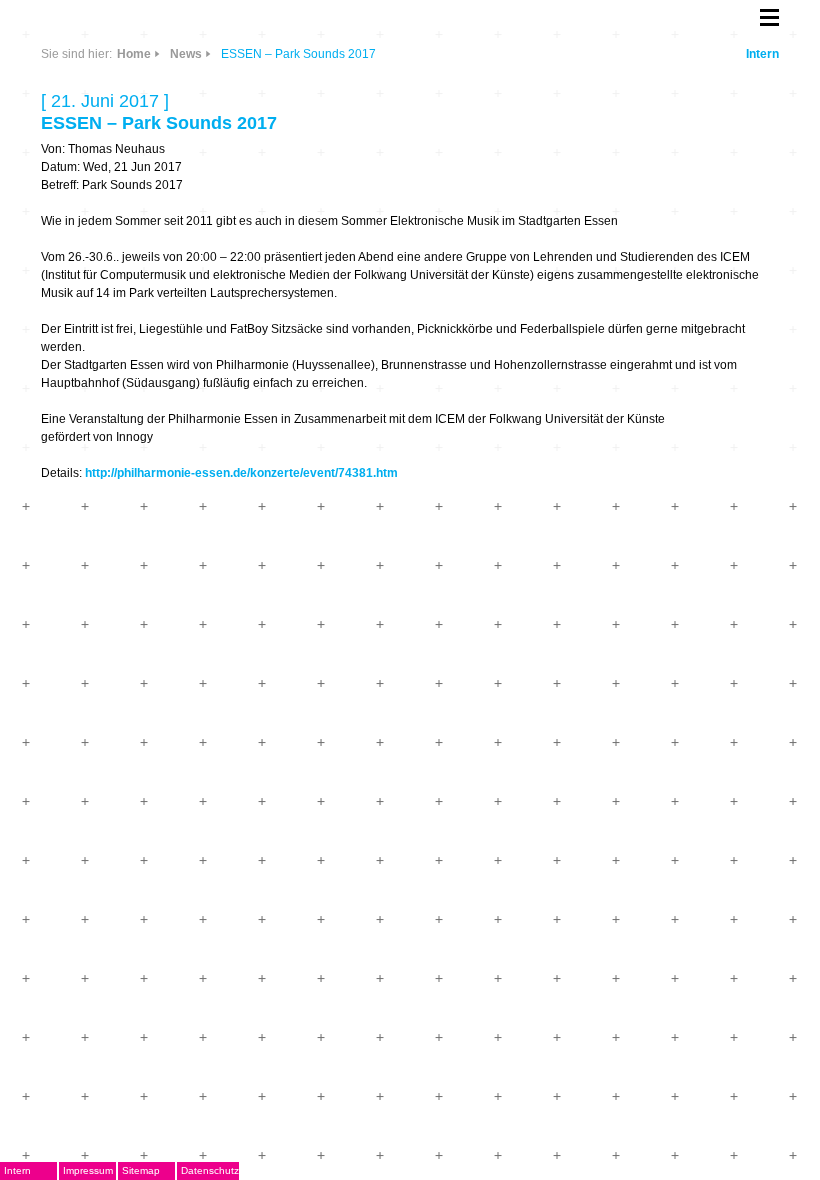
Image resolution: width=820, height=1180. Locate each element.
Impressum (88, 1170)
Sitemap (141, 1170)
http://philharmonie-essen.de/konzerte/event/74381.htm (241, 473)
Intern (762, 54)
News (186, 54)
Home (134, 54)
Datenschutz (210, 1170)
